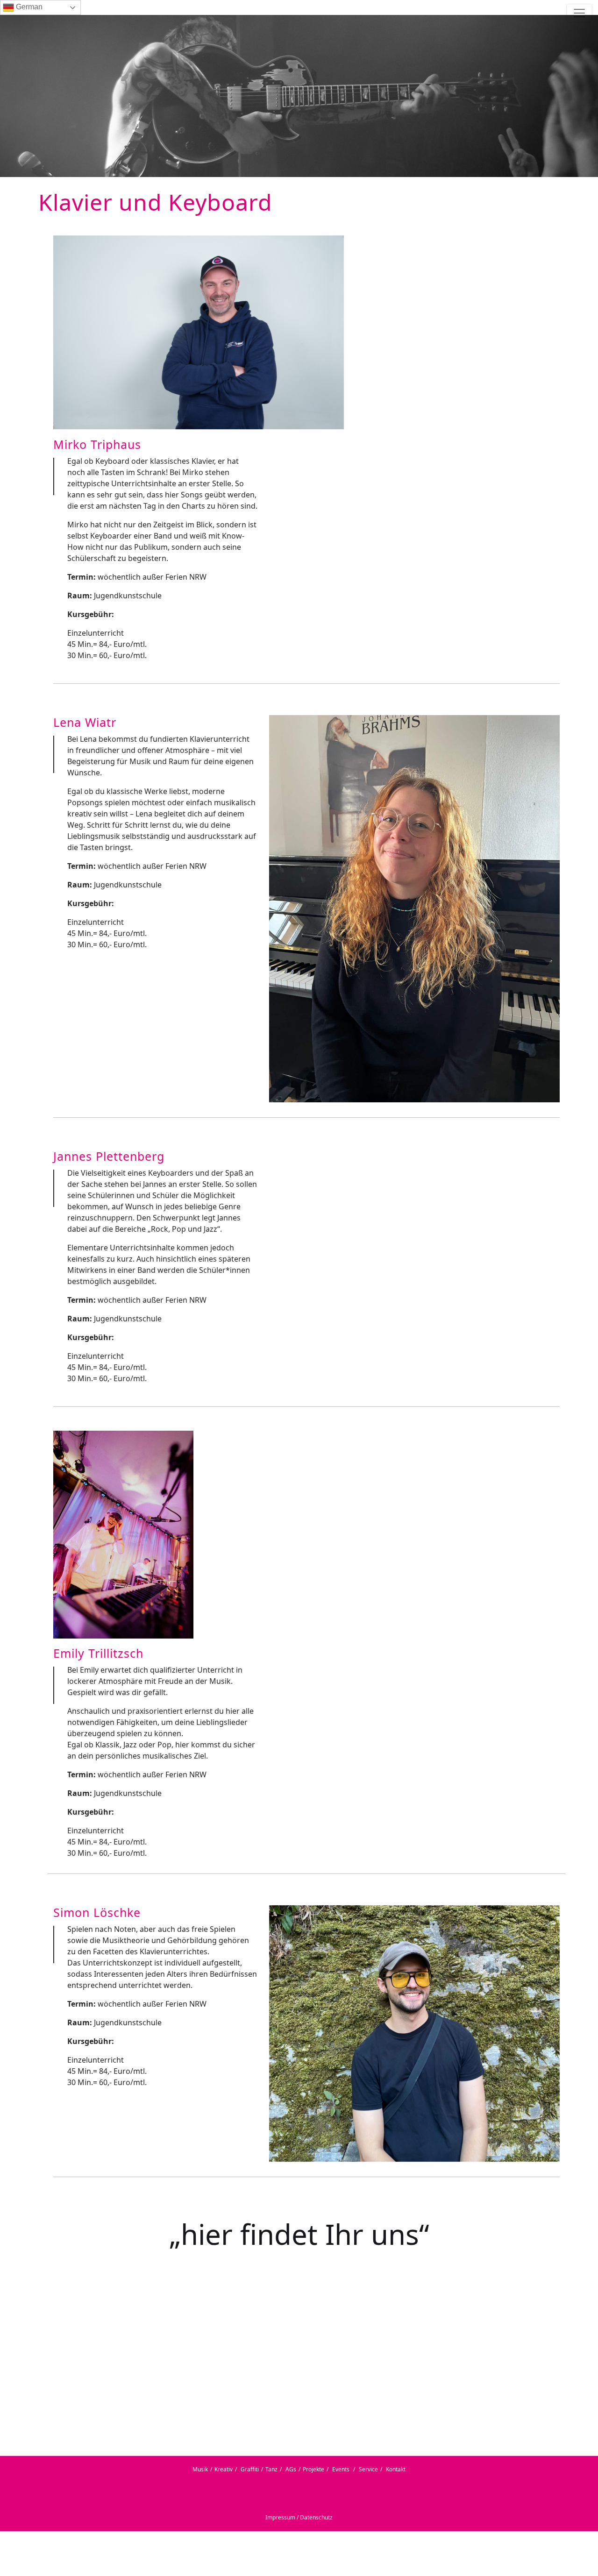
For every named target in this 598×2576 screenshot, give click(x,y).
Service (368, 2469)
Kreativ (224, 2469)
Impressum (280, 2517)
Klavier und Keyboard (155, 202)
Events (341, 2469)
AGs (291, 2469)
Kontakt (396, 2469)
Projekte (313, 2469)
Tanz (271, 2469)
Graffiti (250, 2469)
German (28, 7)
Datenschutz (316, 2517)
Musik (200, 2469)
